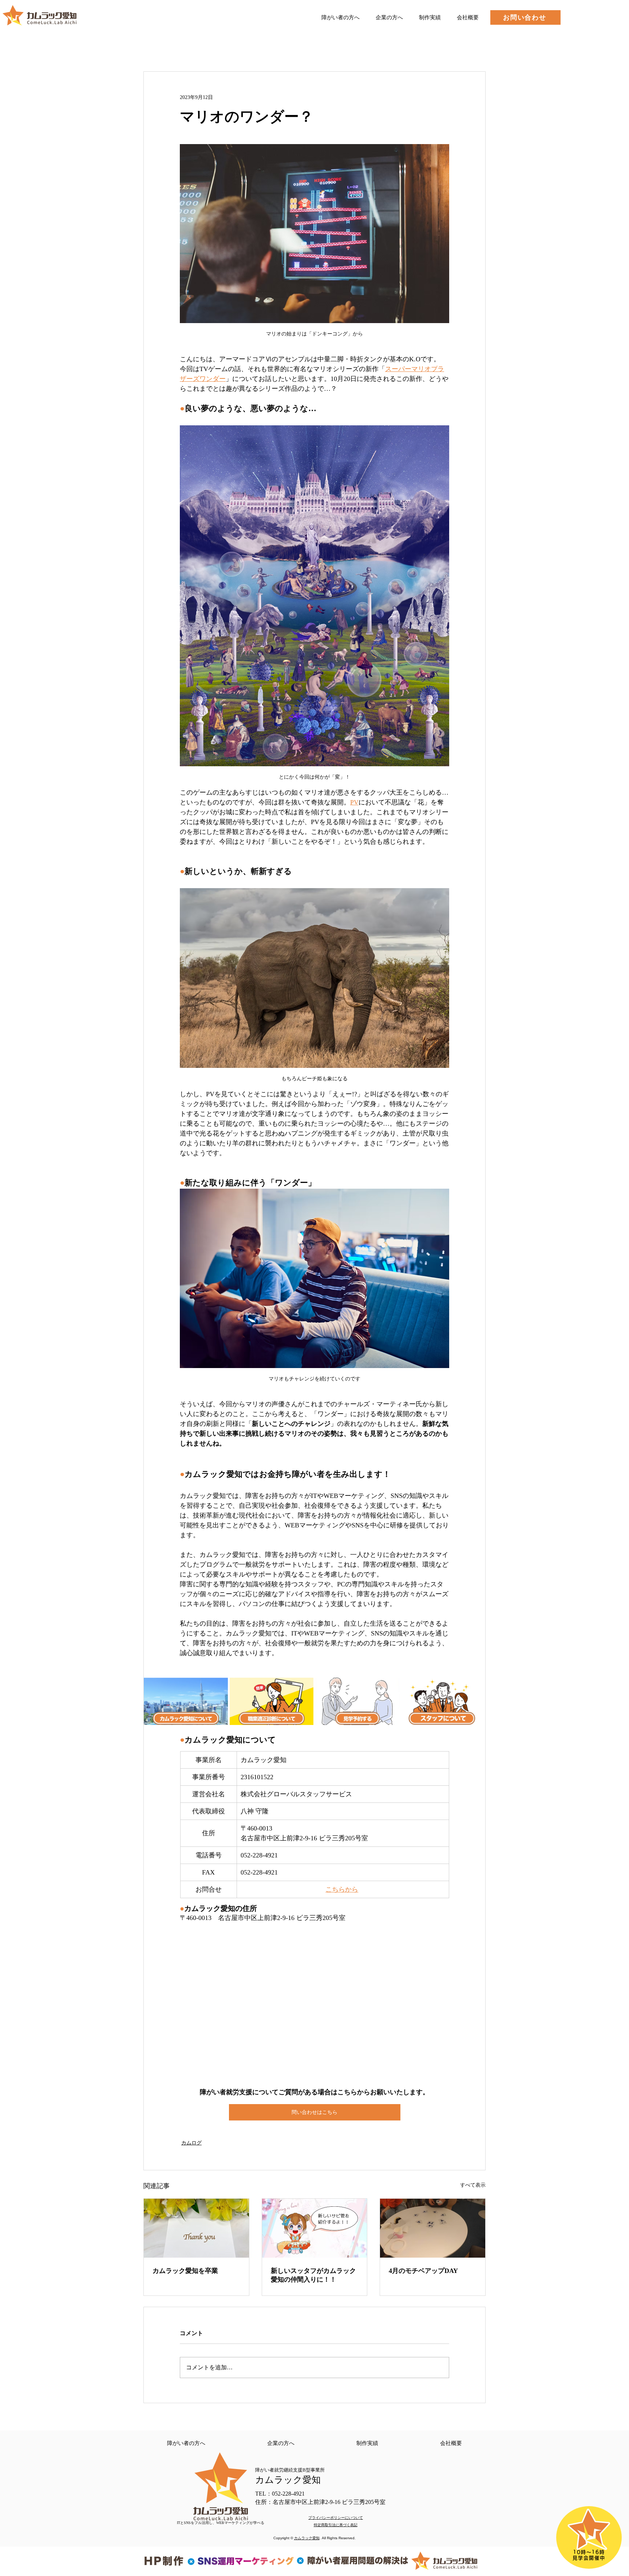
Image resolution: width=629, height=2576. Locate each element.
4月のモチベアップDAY (423, 2271)
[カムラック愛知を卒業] (196, 2228)
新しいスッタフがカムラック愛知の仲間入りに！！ (313, 2275)
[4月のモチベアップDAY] (433, 2228)
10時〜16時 (589, 2552)
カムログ (191, 2143)
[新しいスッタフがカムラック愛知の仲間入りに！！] (315, 2228)
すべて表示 (473, 2185)
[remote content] (314, 2005)
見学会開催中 (589, 2558)
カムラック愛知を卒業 (185, 2271)
